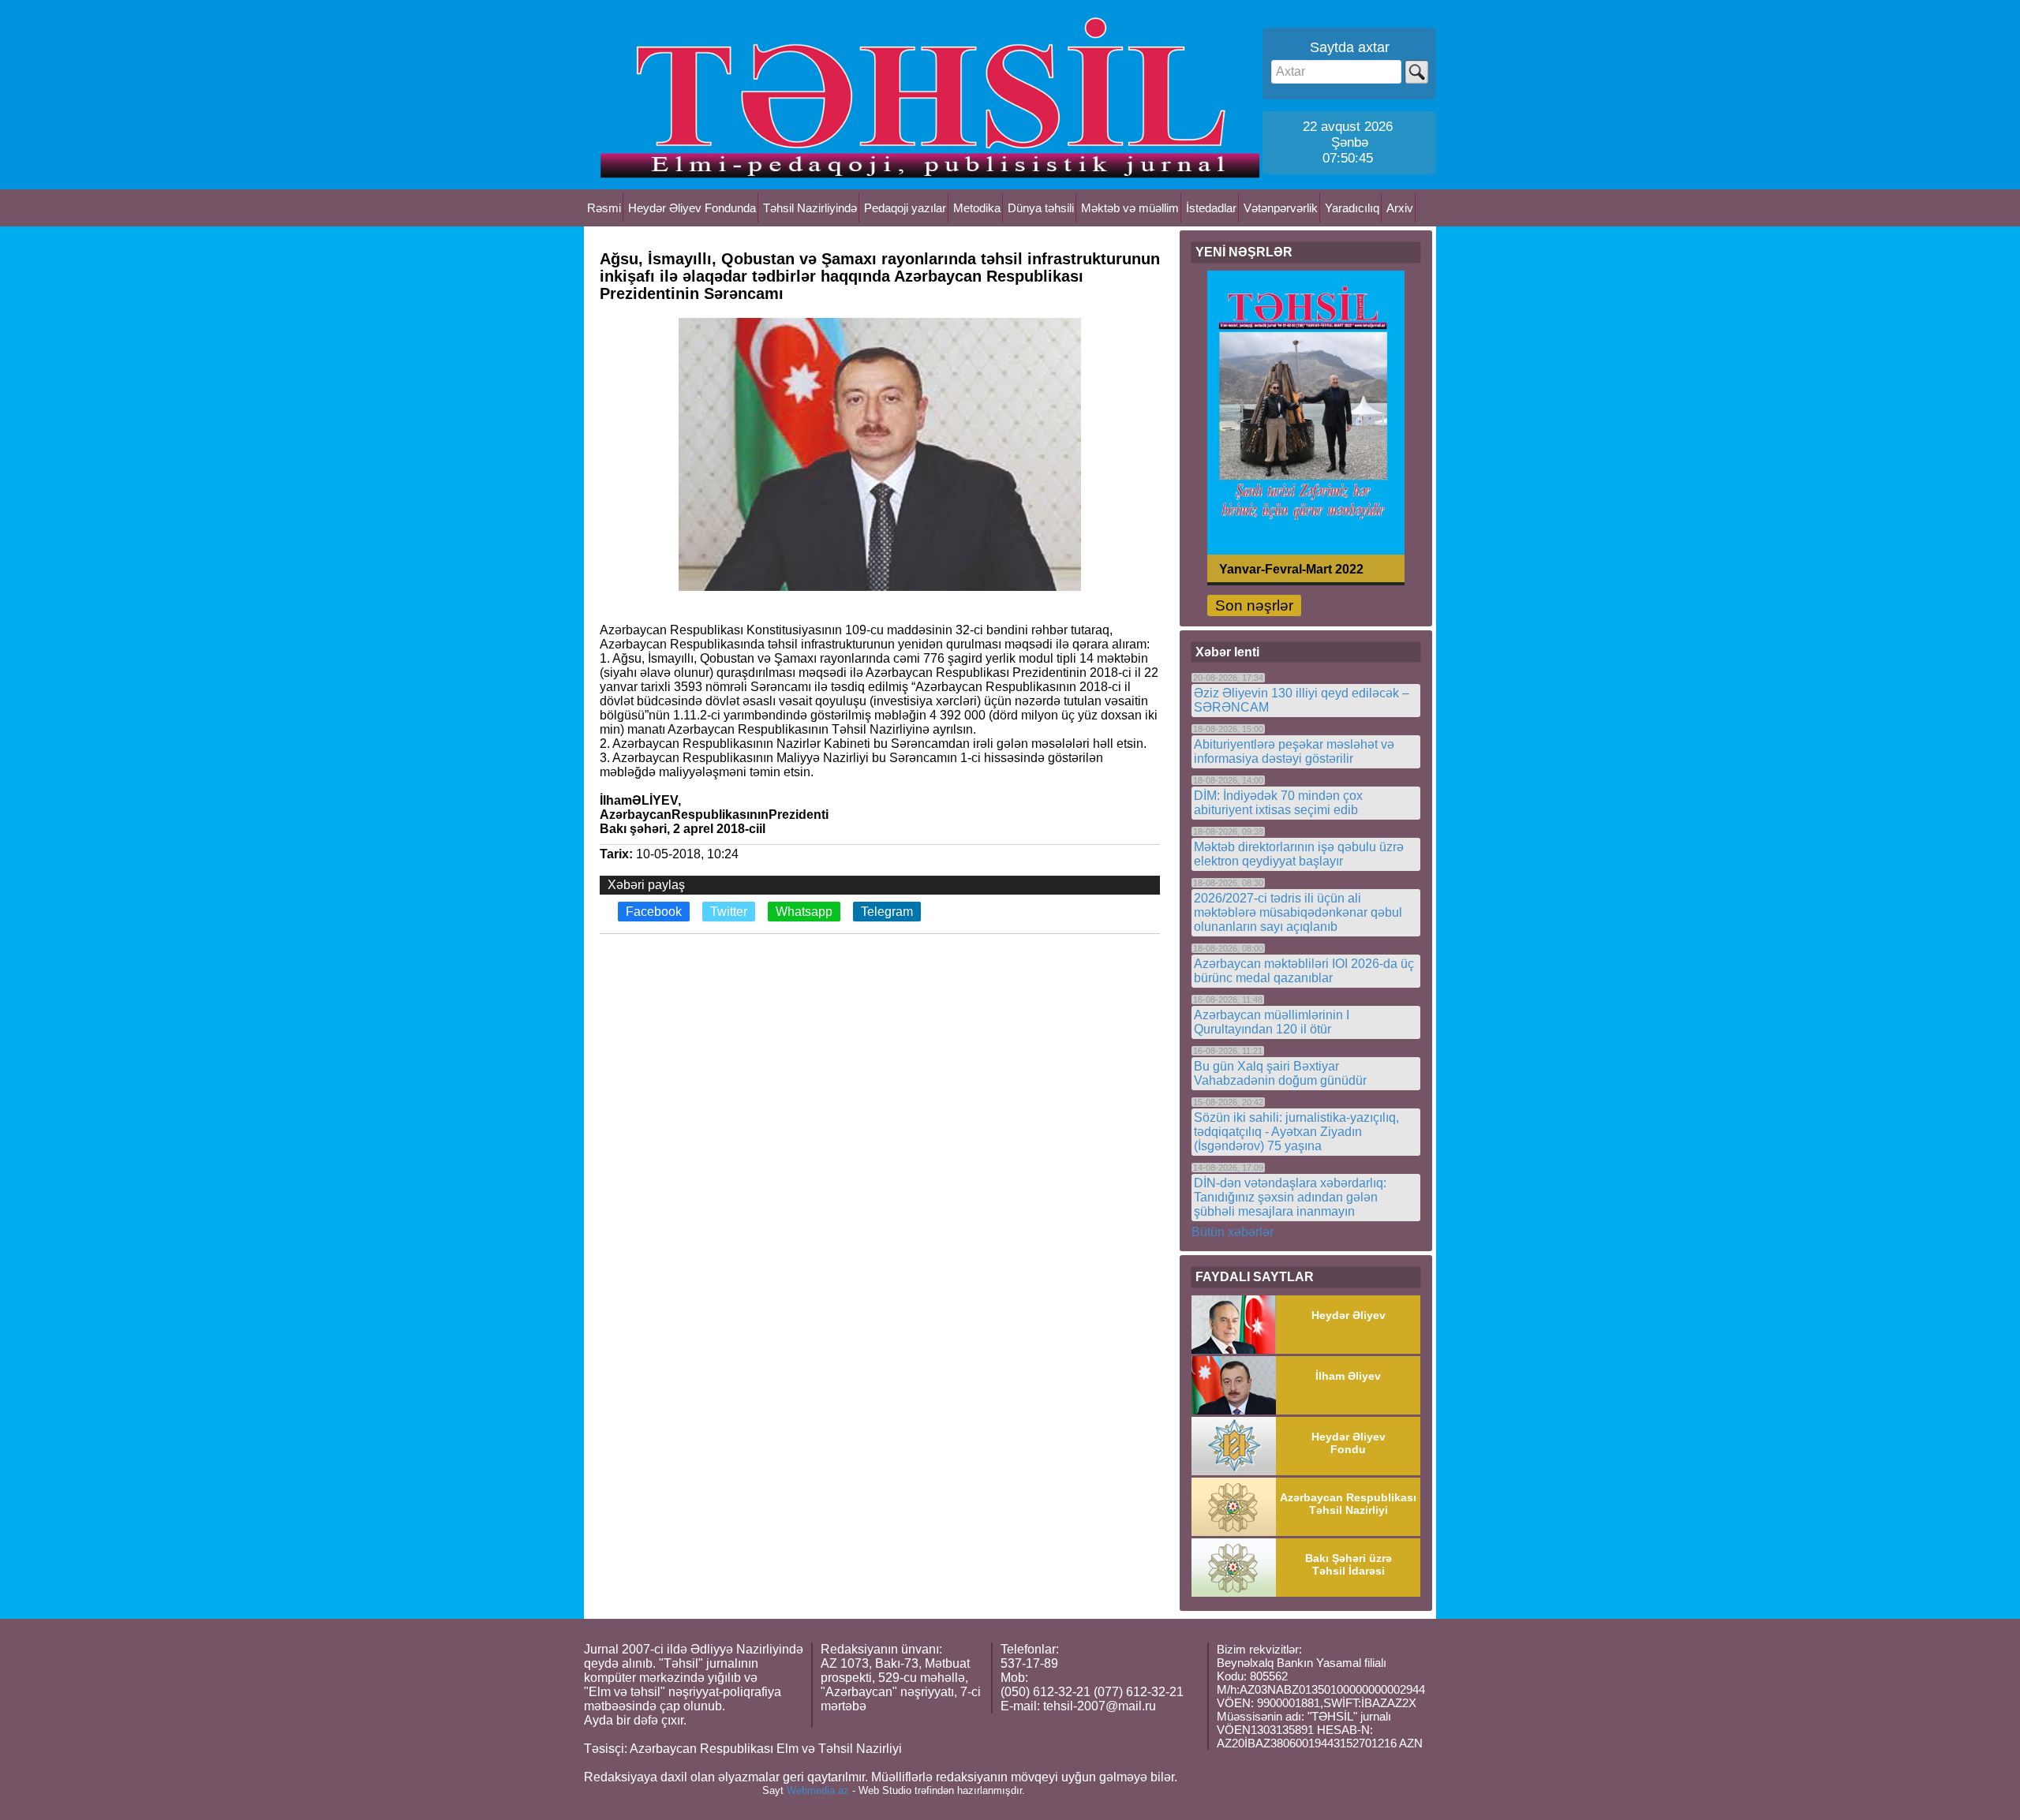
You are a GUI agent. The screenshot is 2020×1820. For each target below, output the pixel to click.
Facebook (654, 912)
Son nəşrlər (1254, 605)
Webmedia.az (818, 1790)
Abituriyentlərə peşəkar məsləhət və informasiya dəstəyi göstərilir (1294, 751)
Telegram (887, 912)
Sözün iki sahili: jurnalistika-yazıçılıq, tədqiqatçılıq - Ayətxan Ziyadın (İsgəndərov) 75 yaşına (1296, 1132)
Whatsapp (804, 912)
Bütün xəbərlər (1233, 1232)
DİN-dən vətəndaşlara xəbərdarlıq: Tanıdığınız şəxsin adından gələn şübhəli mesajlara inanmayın (1290, 1197)
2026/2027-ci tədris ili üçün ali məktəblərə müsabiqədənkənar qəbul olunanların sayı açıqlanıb (1298, 912)
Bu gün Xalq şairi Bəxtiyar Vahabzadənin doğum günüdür (1280, 1073)
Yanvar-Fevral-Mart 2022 (1291, 568)
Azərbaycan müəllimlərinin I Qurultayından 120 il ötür (1272, 1022)
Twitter (729, 912)
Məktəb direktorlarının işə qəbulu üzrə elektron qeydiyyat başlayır (1299, 854)
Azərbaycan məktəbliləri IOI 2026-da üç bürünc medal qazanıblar (1304, 971)
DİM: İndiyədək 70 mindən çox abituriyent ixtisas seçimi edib (1278, 803)
